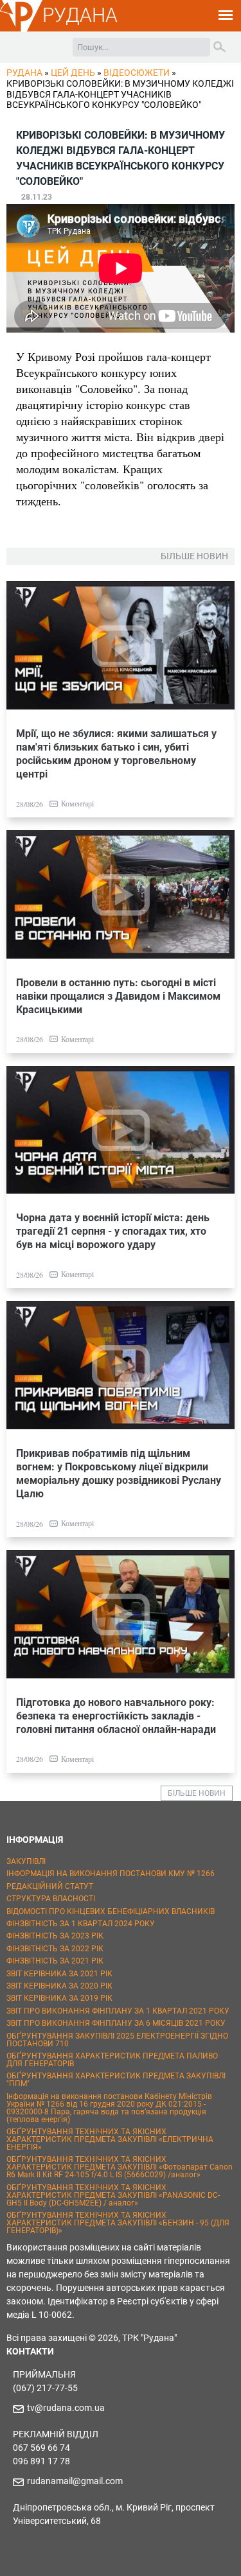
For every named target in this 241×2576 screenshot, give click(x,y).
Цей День (73, 73)
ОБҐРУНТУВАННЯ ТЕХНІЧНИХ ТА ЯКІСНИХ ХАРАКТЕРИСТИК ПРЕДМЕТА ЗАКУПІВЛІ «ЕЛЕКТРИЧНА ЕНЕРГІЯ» (110, 2139)
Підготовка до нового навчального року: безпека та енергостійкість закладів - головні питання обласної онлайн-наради (116, 1716)
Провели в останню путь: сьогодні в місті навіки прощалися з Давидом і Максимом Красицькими (118, 996)
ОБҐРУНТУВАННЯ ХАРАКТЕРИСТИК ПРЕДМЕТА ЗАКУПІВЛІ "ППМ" (116, 2080)
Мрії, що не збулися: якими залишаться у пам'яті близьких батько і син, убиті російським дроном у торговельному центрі (116, 754)
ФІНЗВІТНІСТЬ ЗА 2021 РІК (55, 1961)
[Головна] (21, 30)
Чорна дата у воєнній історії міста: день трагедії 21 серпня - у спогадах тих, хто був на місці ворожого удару (113, 1231)
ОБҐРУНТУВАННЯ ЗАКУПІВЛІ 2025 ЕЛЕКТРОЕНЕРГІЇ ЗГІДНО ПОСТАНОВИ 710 (117, 2040)
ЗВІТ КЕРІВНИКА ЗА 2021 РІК (59, 1974)
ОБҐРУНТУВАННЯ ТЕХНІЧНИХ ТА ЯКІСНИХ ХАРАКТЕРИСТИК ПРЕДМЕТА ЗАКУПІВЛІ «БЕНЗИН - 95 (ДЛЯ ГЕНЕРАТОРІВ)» (118, 2223)
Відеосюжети (137, 73)
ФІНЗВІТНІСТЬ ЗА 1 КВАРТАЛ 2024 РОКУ (81, 1924)
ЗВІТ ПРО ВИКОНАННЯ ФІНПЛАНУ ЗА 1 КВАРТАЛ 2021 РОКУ (118, 2011)
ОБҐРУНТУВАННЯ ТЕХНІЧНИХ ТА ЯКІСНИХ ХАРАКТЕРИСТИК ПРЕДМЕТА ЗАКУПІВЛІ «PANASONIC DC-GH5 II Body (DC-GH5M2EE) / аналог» (113, 2195)
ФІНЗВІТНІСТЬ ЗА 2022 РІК (55, 1949)
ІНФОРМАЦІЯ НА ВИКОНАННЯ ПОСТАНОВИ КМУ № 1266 (111, 1874)
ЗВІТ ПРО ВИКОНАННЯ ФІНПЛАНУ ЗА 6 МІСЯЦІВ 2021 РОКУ (116, 2023)
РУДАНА (80, 15)
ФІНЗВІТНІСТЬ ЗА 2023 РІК (55, 1936)
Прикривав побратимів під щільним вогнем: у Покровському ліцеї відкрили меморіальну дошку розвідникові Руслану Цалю (119, 1474)
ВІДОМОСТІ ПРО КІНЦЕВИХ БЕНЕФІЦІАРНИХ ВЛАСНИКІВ (111, 1911)
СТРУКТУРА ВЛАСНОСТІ (51, 1899)
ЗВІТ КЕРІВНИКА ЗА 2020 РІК (59, 1986)
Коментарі (77, 803)
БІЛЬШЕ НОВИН (197, 1793)
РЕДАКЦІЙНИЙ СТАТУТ (50, 1886)
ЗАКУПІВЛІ (26, 1861)
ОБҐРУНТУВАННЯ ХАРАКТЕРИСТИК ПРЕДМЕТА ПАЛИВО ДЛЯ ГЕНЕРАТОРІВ (112, 2060)
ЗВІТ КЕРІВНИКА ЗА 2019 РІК (59, 1998)
